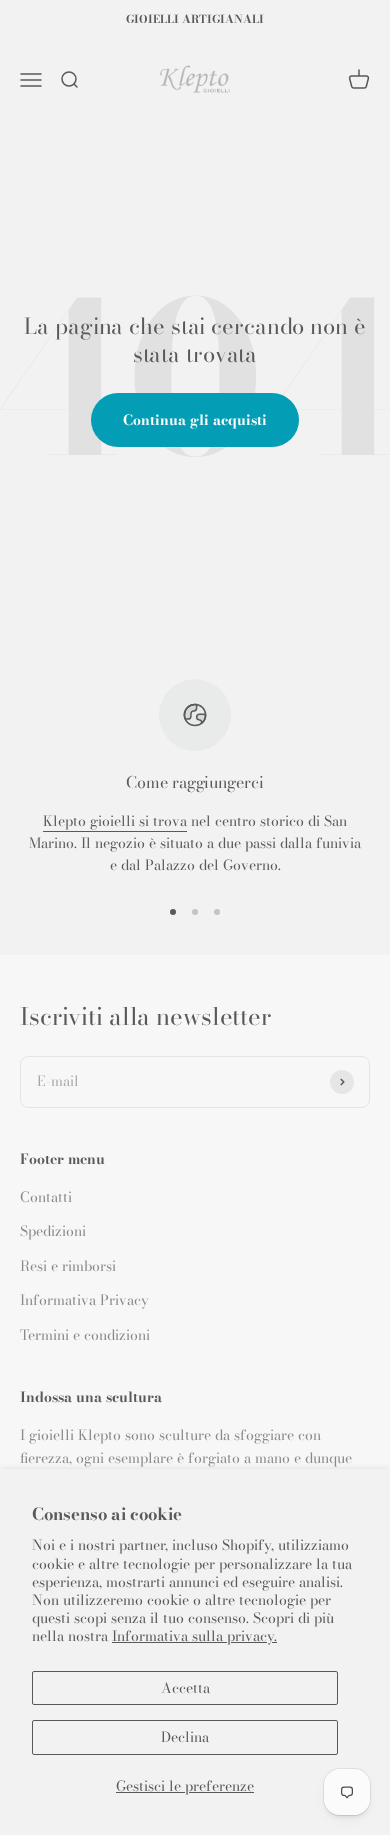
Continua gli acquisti (195, 420)
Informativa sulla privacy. (194, 1636)
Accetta (185, 1688)
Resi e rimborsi (68, 1266)
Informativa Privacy (84, 1300)
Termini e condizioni (85, 1335)
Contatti (46, 1197)
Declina (185, 1737)
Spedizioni (53, 1231)
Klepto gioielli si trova (115, 821)
